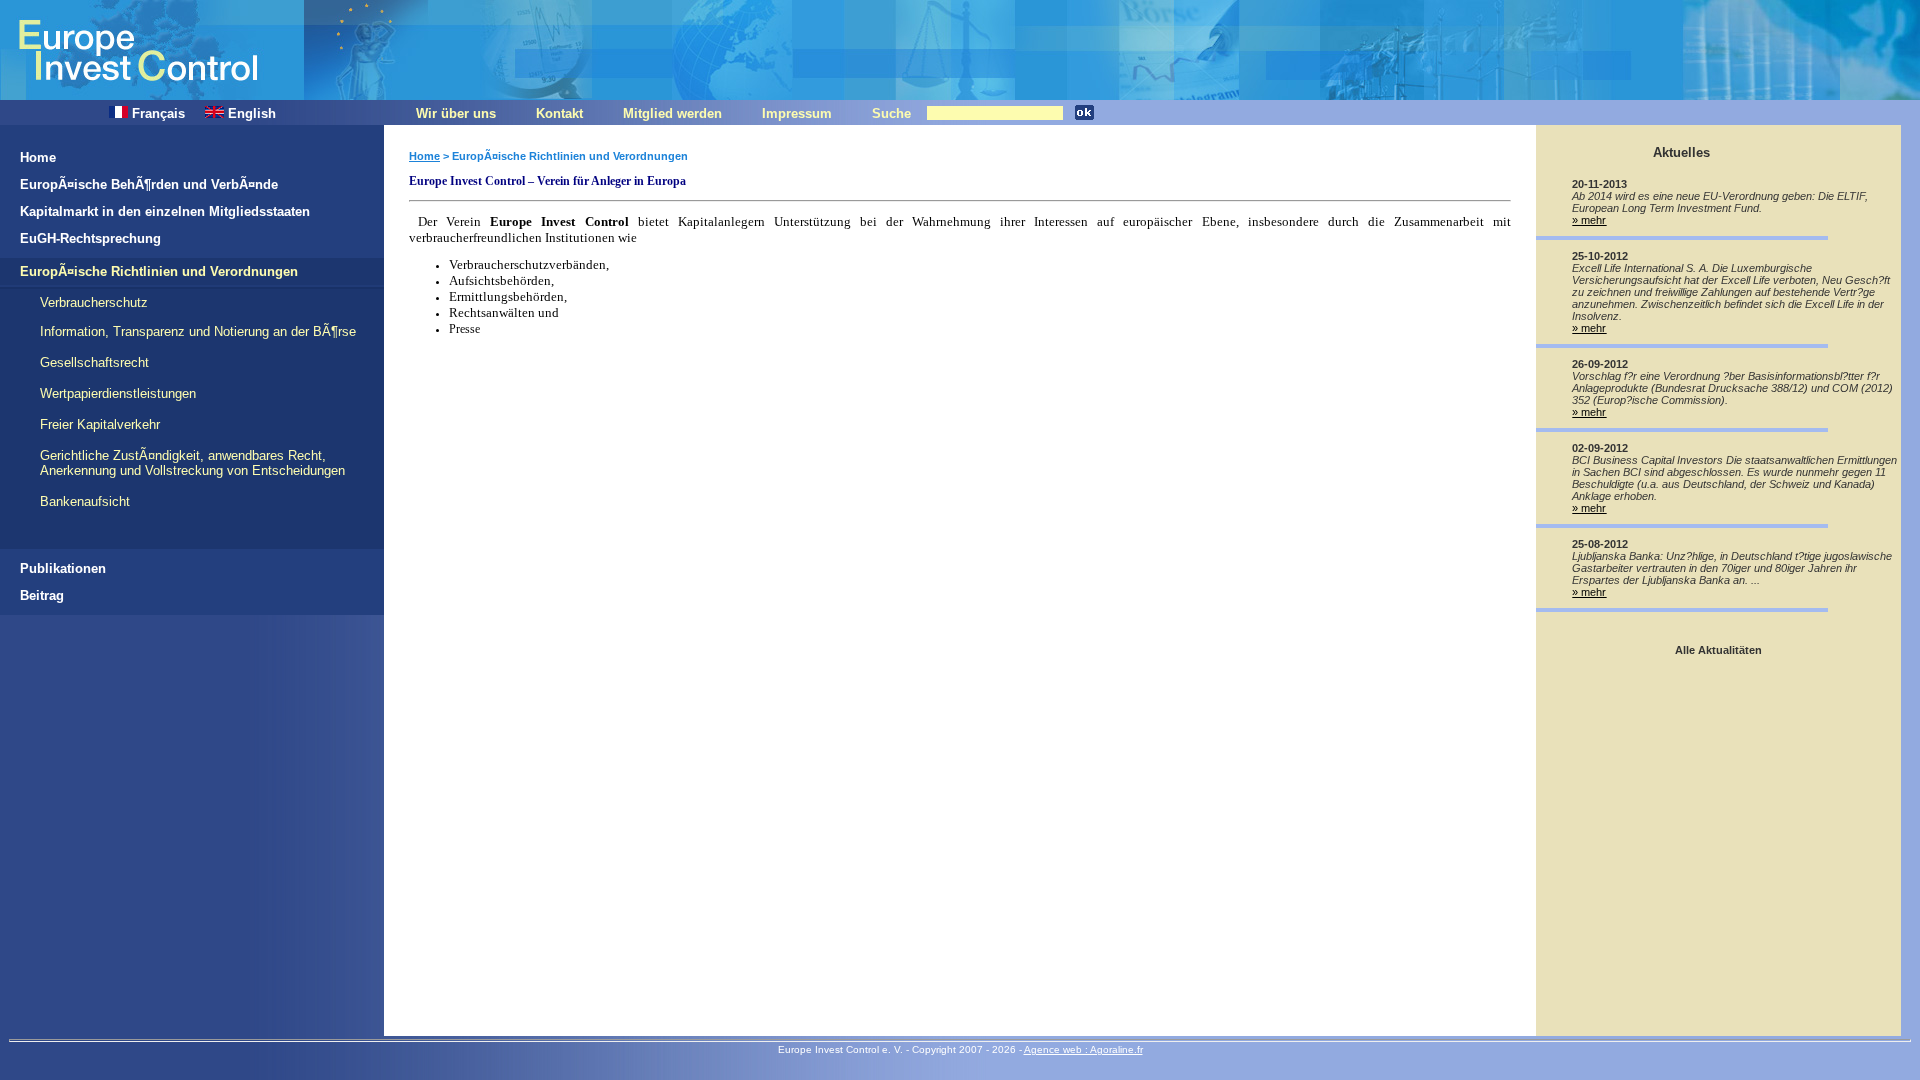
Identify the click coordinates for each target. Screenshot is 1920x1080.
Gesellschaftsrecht (94, 362)
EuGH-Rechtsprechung (90, 238)
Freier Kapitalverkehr (100, 424)
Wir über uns (456, 113)
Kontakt (559, 113)
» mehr (1589, 220)
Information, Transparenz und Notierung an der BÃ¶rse (198, 331)
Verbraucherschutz (94, 302)
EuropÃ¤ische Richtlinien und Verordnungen (159, 271)
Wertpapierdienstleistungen (118, 393)
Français (156, 113)
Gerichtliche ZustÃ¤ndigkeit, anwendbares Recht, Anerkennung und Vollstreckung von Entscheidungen (192, 463)
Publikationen (63, 568)
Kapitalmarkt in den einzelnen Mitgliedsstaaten (165, 211)
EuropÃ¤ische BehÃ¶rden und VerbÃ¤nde (149, 184)
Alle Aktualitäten (1718, 650)
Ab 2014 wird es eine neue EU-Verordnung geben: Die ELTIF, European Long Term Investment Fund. (1720, 202)
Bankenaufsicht (85, 501)
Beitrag (42, 595)
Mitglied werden (672, 113)
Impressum (797, 113)
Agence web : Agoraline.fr (1083, 1049)
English (250, 113)
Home (38, 157)
